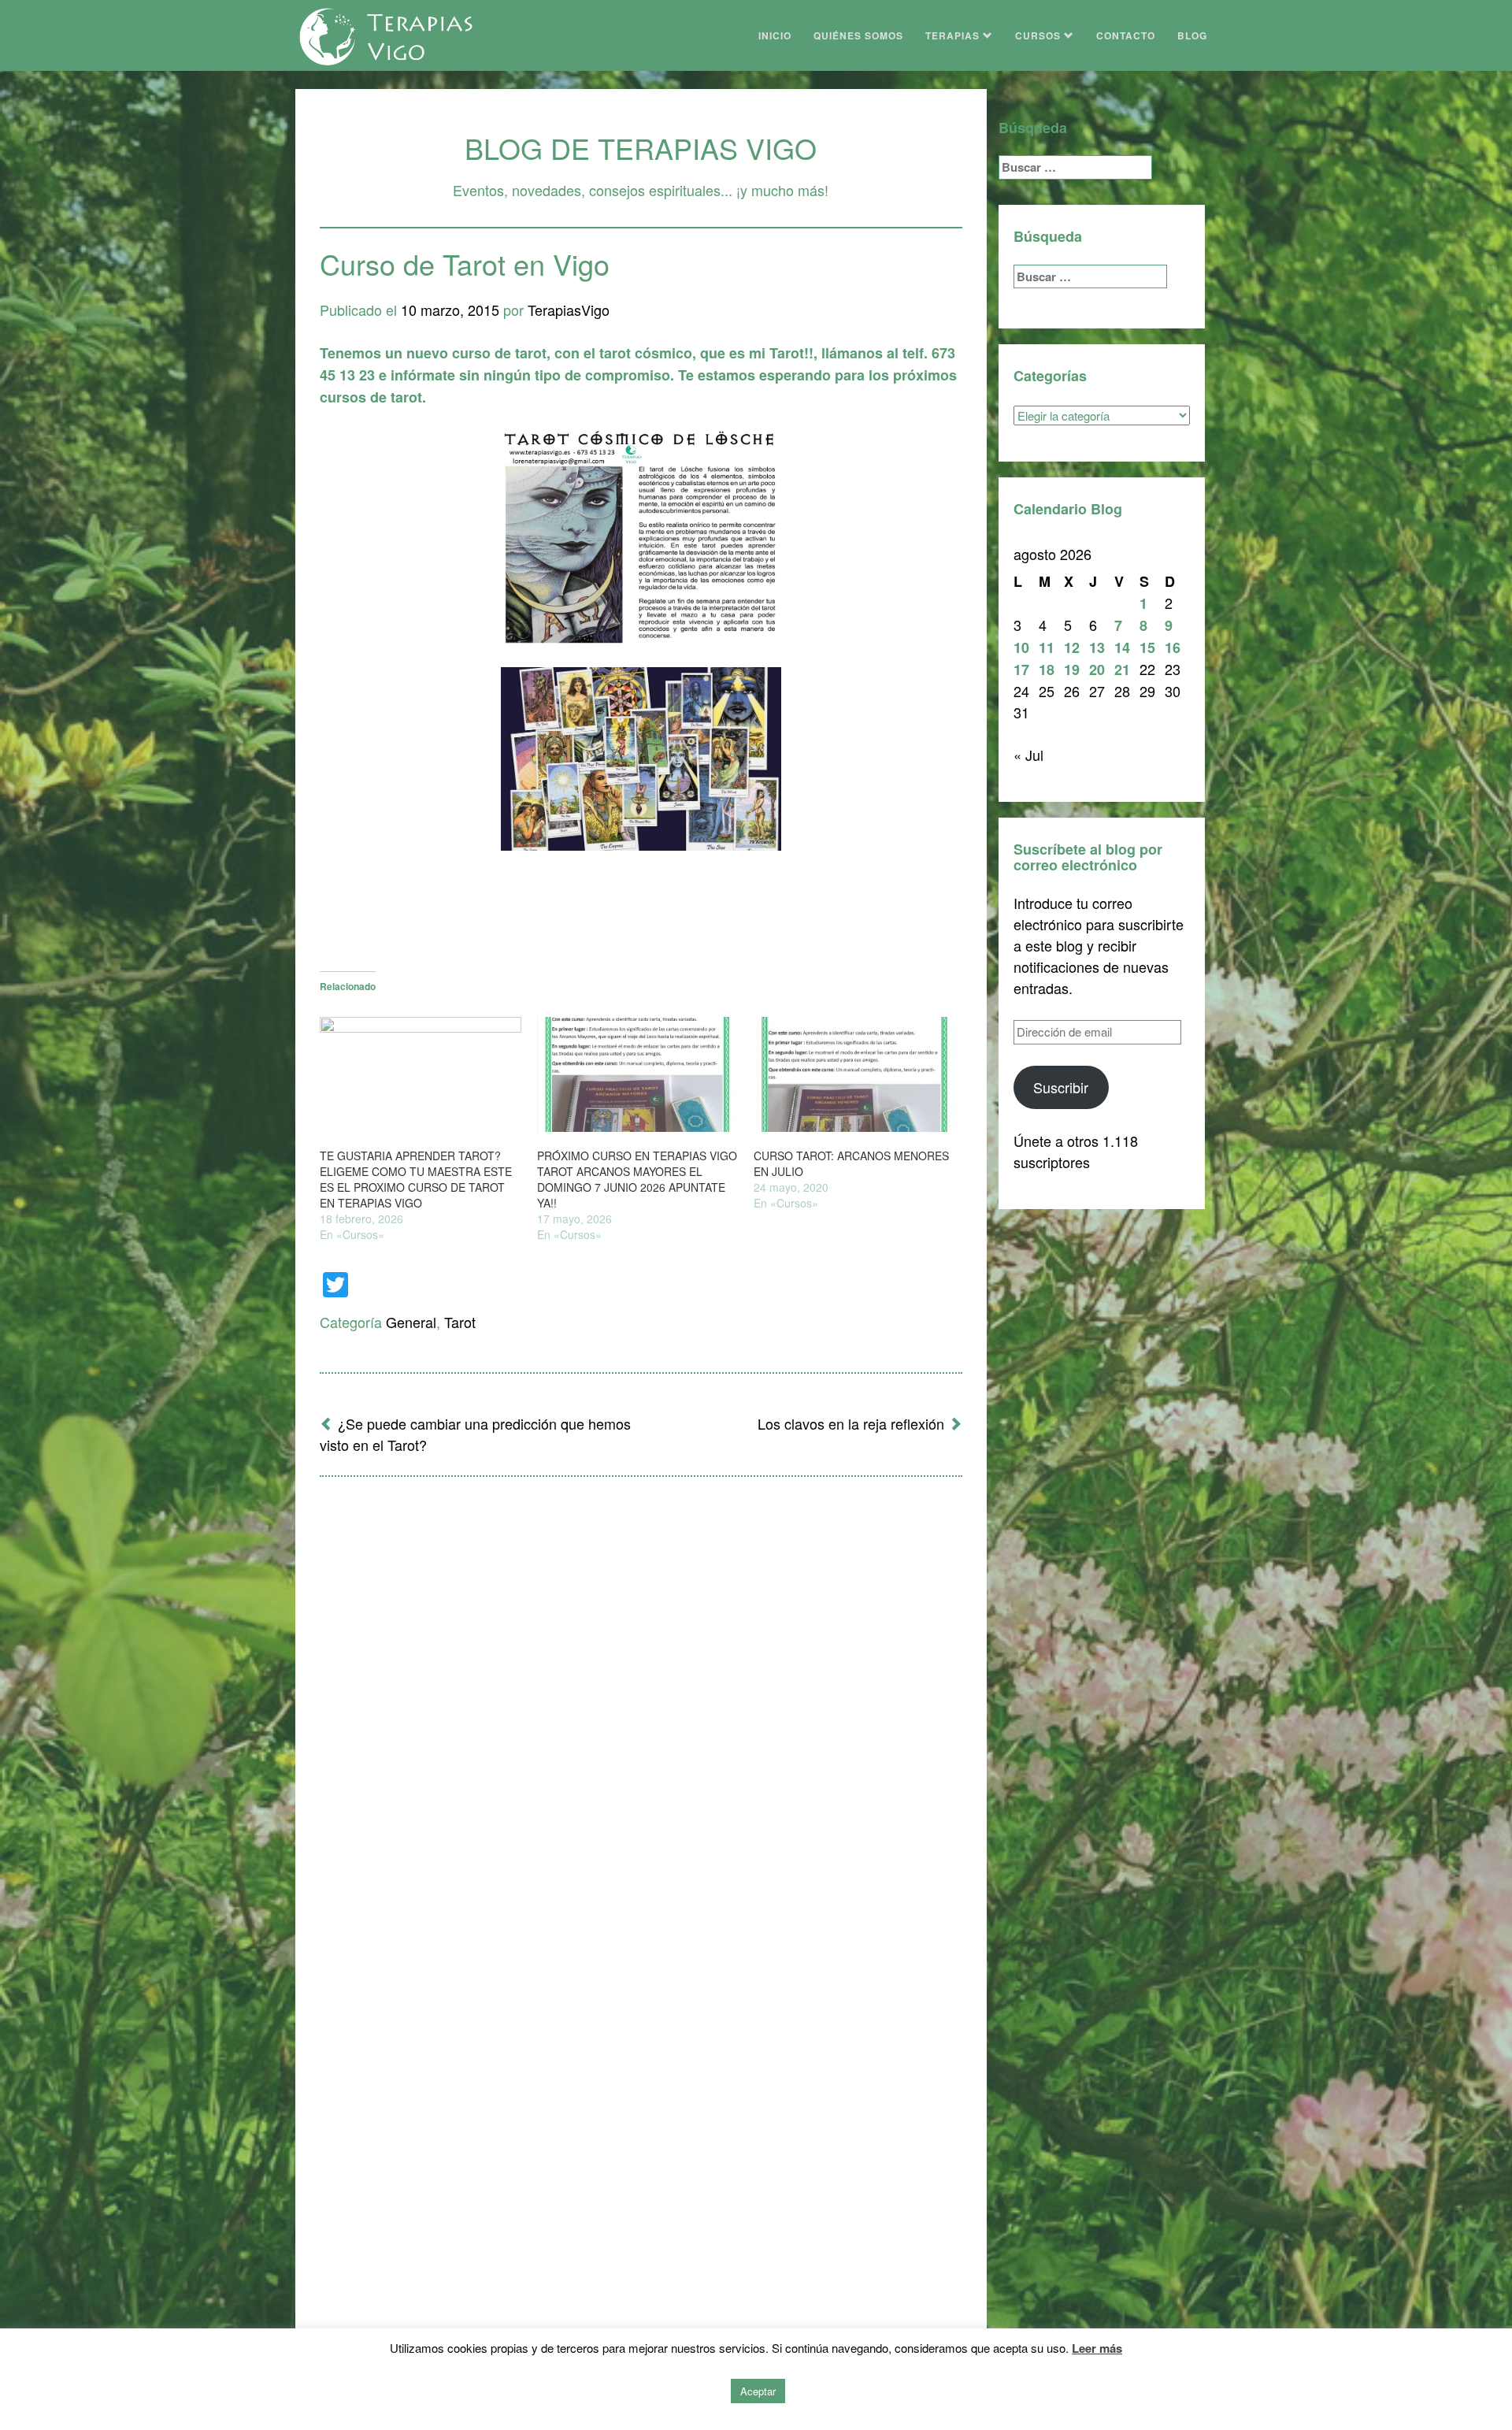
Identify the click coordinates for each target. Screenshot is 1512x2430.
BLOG (1192, 35)
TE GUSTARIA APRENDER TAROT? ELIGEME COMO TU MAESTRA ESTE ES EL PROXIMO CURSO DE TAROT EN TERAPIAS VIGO (416, 1179)
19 (1072, 670)
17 (1021, 670)
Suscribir (1061, 1087)
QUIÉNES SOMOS (858, 35)
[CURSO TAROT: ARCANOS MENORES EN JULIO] (854, 1074)
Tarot (460, 1322)
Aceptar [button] (758, 2391)
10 (1021, 647)
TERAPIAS (954, 35)
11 (1047, 647)
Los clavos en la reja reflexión (851, 1423)
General (411, 1322)
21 (1122, 670)
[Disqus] (641, 1695)
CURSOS (1039, 35)
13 (1097, 647)
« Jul (1028, 755)
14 (1122, 647)
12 (1072, 647)
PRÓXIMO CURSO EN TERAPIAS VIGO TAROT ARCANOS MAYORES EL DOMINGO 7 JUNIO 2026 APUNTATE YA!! (637, 1179)
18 (1047, 670)
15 (1147, 647)
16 (1173, 647)
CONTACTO (1126, 35)
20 (1097, 670)
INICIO (775, 35)
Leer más (1097, 2348)
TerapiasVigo (569, 310)
